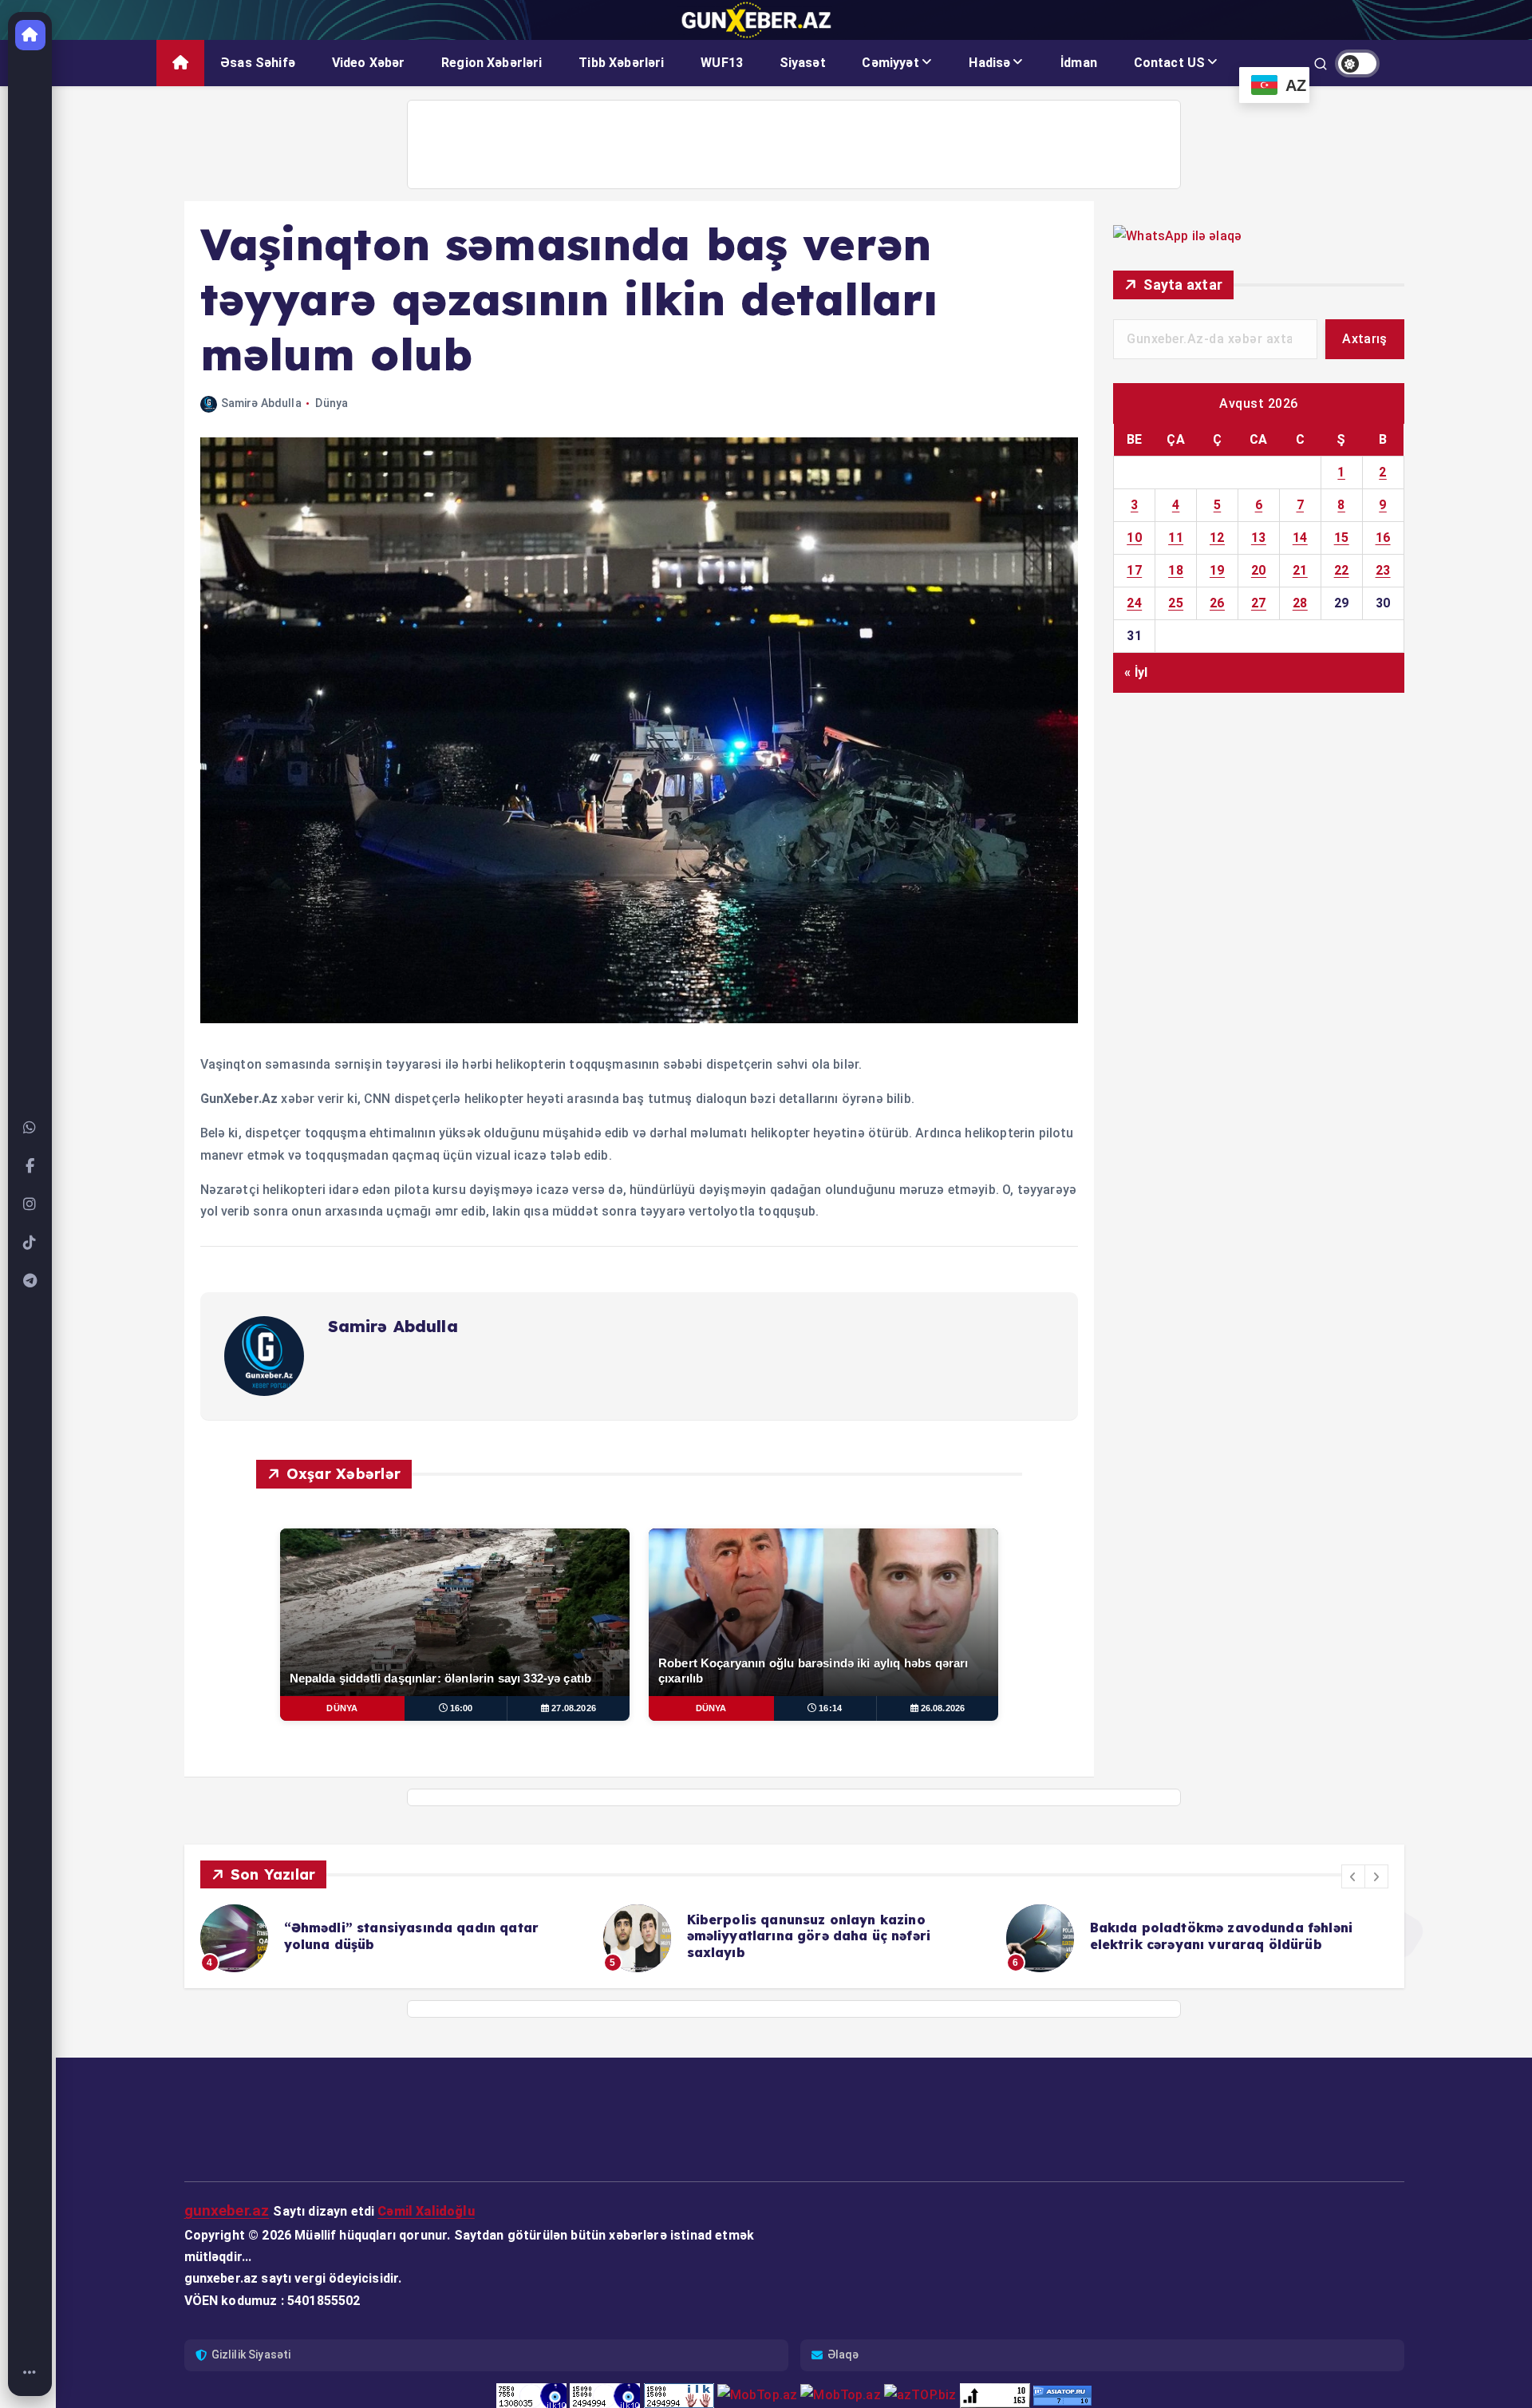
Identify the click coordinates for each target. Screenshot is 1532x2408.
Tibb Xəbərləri (621, 63)
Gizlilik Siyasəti (251, 2355)
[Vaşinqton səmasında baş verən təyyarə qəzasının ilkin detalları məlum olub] (640, 1019)
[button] (1353, 1876)
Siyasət (803, 63)
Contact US (1170, 63)
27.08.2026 (574, 1708)
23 (1383, 570)
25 (1176, 603)
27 (1259, 603)
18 (1176, 570)
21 (1300, 570)
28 (1300, 603)
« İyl (1136, 672)
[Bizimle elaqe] (30, 1128)
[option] (392, 1938)
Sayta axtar (1183, 285)
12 (1217, 538)
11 (1176, 538)
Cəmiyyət (890, 63)
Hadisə (989, 63)
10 (1134, 538)
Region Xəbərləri (492, 63)
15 (1342, 538)
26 (1217, 603)
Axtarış (1364, 339)
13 (1259, 538)
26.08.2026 (943, 1708)
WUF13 (722, 63)
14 (1300, 538)
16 (1383, 538)
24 (1134, 603)
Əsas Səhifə (258, 63)
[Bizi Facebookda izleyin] (30, 1166)
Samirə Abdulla (261, 403)
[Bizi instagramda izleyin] (30, 1204)
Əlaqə (843, 2355)
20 (1259, 570)
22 (1342, 570)
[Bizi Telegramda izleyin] (30, 1281)
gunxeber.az (227, 2210)
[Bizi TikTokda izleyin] (30, 1243)
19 (1217, 570)
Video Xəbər (369, 63)
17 (1134, 570)
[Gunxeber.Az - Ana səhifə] (30, 35)
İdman (1079, 63)
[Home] (30, 2373)
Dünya (332, 403)
